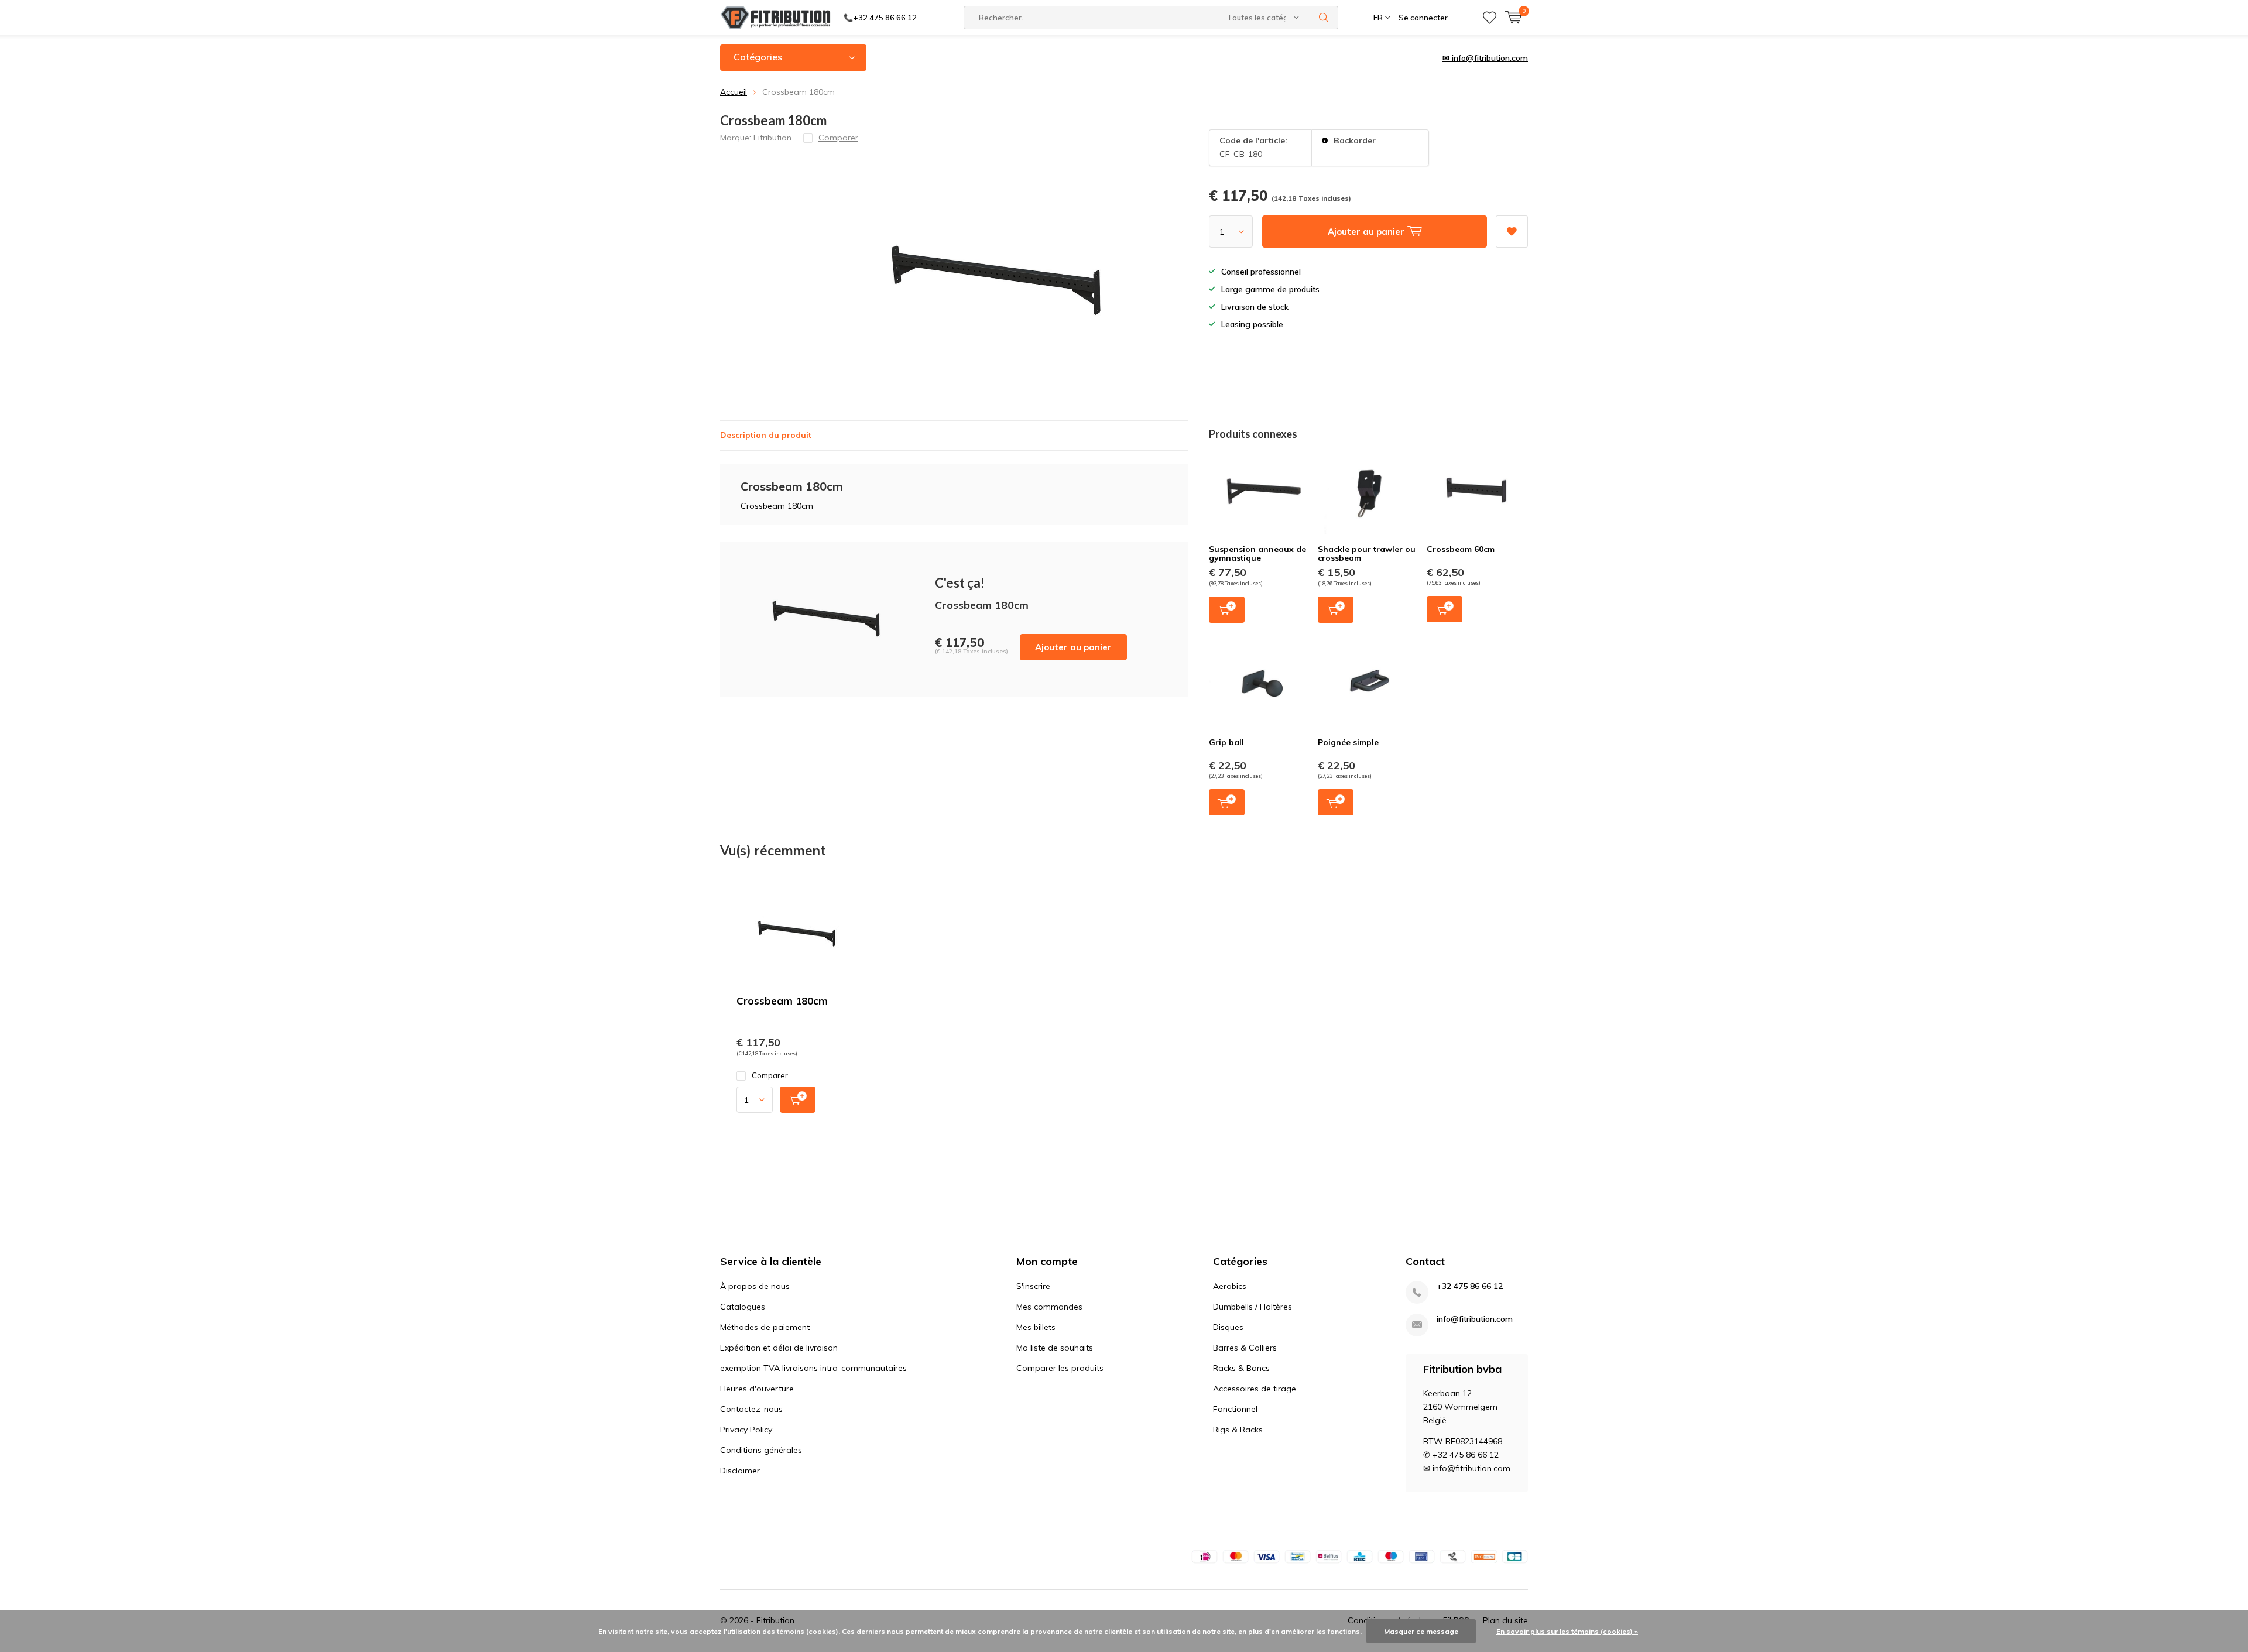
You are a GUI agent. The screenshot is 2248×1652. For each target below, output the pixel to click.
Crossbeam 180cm (782, 1001)
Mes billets (1036, 1327)
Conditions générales (761, 1450)
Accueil (734, 92)
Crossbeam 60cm (1461, 549)
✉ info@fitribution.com (1485, 58)
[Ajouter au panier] (798, 1100)
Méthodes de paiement (765, 1327)
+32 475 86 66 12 (1470, 1286)
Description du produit (766, 435)
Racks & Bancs (1241, 1368)
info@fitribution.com (1475, 1319)
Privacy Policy (746, 1430)
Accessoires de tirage (1255, 1389)
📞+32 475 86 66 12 (880, 18)
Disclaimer (740, 1471)
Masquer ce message (1421, 1631)
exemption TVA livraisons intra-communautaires (813, 1368)
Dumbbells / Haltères (1252, 1307)
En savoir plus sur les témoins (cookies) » (1567, 1631)
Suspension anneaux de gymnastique (1257, 554)
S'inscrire (1033, 1286)
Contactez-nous (751, 1409)
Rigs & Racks (1238, 1430)
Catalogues (743, 1307)
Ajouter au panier (1073, 647)
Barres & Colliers (1245, 1348)
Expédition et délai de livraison (779, 1348)
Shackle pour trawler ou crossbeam (1367, 554)
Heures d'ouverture (757, 1389)
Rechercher (1324, 18)
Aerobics (1230, 1286)
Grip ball (1226, 742)
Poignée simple (1348, 742)
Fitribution (772, 138)
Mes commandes (1049, 1307)
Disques (1228, 1327)
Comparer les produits (1060, 1368)
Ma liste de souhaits (1055, 1348)
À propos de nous (755, 1286)
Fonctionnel (1235, 1409)
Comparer (770, 1075)
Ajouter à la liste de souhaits (1512, 232)
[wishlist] (1490, 18)
